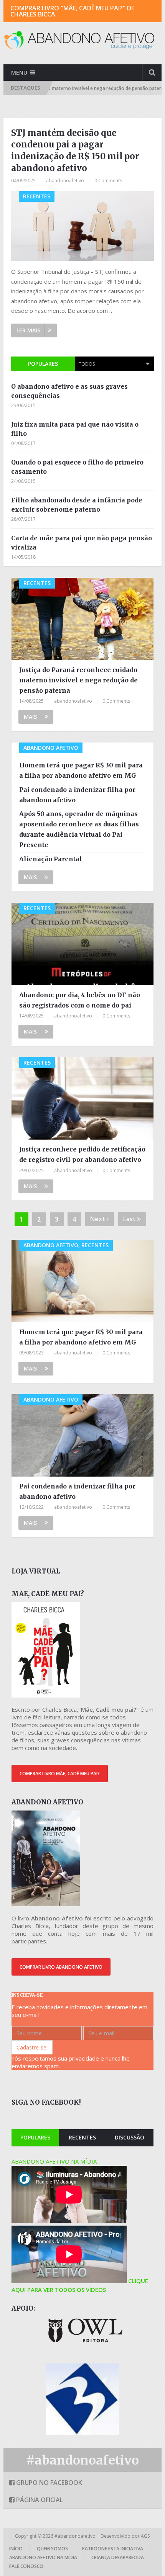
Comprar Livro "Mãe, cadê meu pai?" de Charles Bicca (72, 11)
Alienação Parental (51, 859)
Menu (19, 73)
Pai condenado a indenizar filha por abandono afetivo (77, 795)
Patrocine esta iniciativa (113, 2549)
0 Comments (108, 181)
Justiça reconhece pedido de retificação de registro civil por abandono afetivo (82, 1154)
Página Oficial (39, 2500)
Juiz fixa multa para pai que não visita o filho (75, 429)
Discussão (130, 2137)
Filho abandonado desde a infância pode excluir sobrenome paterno (77, 505)
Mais (30, 717)
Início (16, 2549)
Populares (43, 364)
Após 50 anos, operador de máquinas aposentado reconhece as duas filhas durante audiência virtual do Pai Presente (79, 829)
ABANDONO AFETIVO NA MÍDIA (54, 2161)
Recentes (82, 2137)
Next (98, 1219)
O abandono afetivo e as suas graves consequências (69, 391)
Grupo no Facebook (48, 2483)
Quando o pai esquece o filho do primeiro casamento (77, 467)
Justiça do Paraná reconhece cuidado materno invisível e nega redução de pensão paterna (78, 680)
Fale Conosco (26, 2566)
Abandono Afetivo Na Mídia (43, 2557)
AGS (145, 2536)
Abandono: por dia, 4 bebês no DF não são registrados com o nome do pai (80, 1000)
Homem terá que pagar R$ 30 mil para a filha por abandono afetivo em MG (81, 770)
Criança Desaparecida (118, 2557)
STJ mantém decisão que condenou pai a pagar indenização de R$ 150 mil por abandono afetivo (75, 150)
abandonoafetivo (65, 181)
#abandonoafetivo (82, 2460)
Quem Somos (52, 2549)
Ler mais (28, 330)
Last (130, 1219)
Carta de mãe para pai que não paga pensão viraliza (82, 543)
